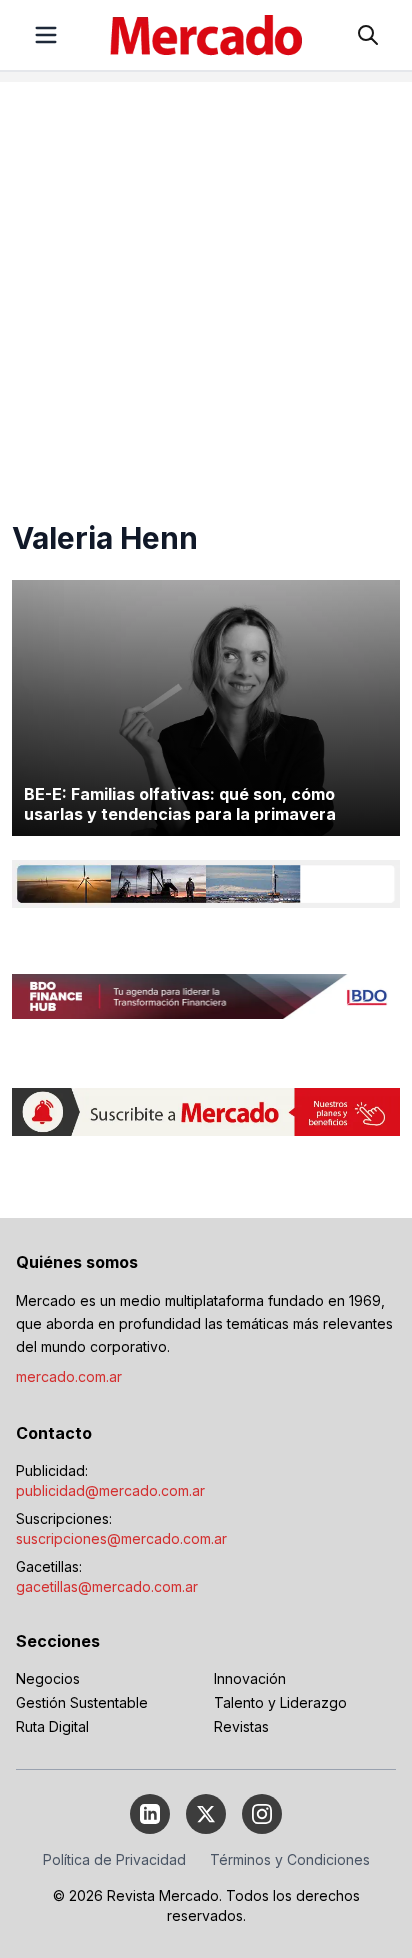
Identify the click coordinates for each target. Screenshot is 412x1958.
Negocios (48, 1678)
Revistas (241, 1726)
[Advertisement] (206, 288)
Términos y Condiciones (290, 1859)
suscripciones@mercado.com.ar (121, 1538)
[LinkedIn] (150, 1814)
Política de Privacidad (114, 1859)
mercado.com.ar (69, 1376)
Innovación (250, 1678)
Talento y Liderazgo (280, 1702)
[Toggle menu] (46, 35)
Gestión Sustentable (82, 1702)
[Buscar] (368, 35)
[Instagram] (262, 1814)
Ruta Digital (52, 1726)
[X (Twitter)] (206, 1814)
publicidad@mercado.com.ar (110, 1490)
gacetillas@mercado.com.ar (107, 1586)
